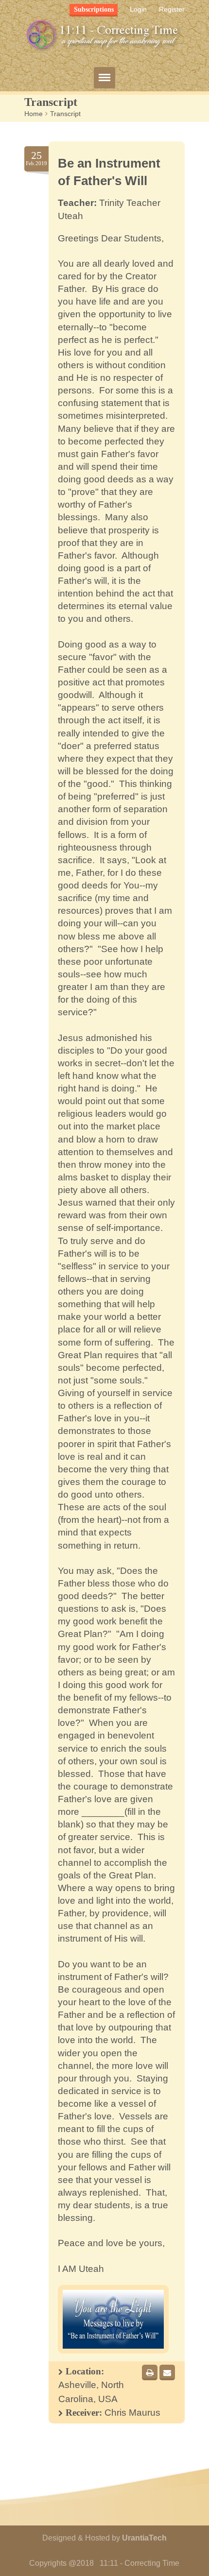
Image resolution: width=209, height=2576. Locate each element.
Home (34, 114)
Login (138, 9)
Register (172, 9)
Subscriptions (94, 9)
